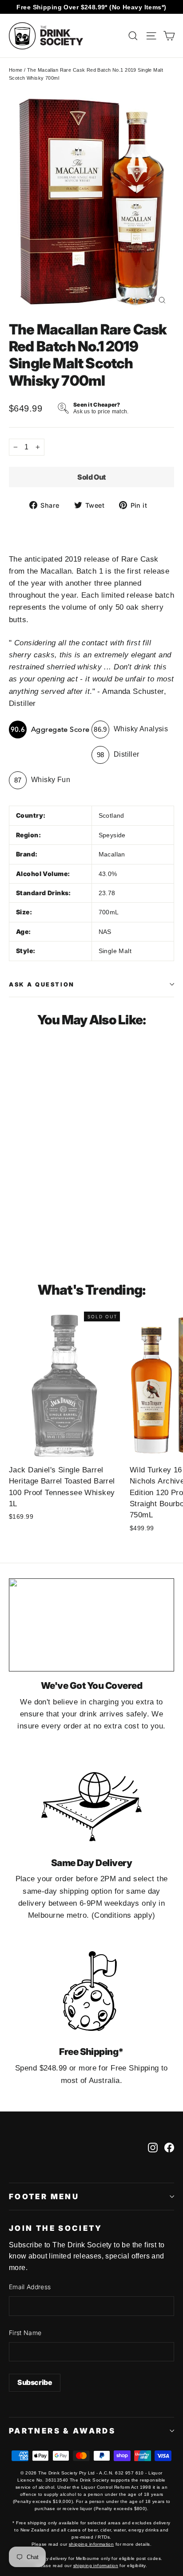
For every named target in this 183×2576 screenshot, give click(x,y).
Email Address (30, 2287)
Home (16, 70)
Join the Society (56, 2228)
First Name (25, 2333)
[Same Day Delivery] (91, 1802)
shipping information (91, 2544)
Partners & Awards (62, 2431)
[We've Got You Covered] (91, 1625)
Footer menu (44, 2197)
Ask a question (42, 984)
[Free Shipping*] (91, 1991)
